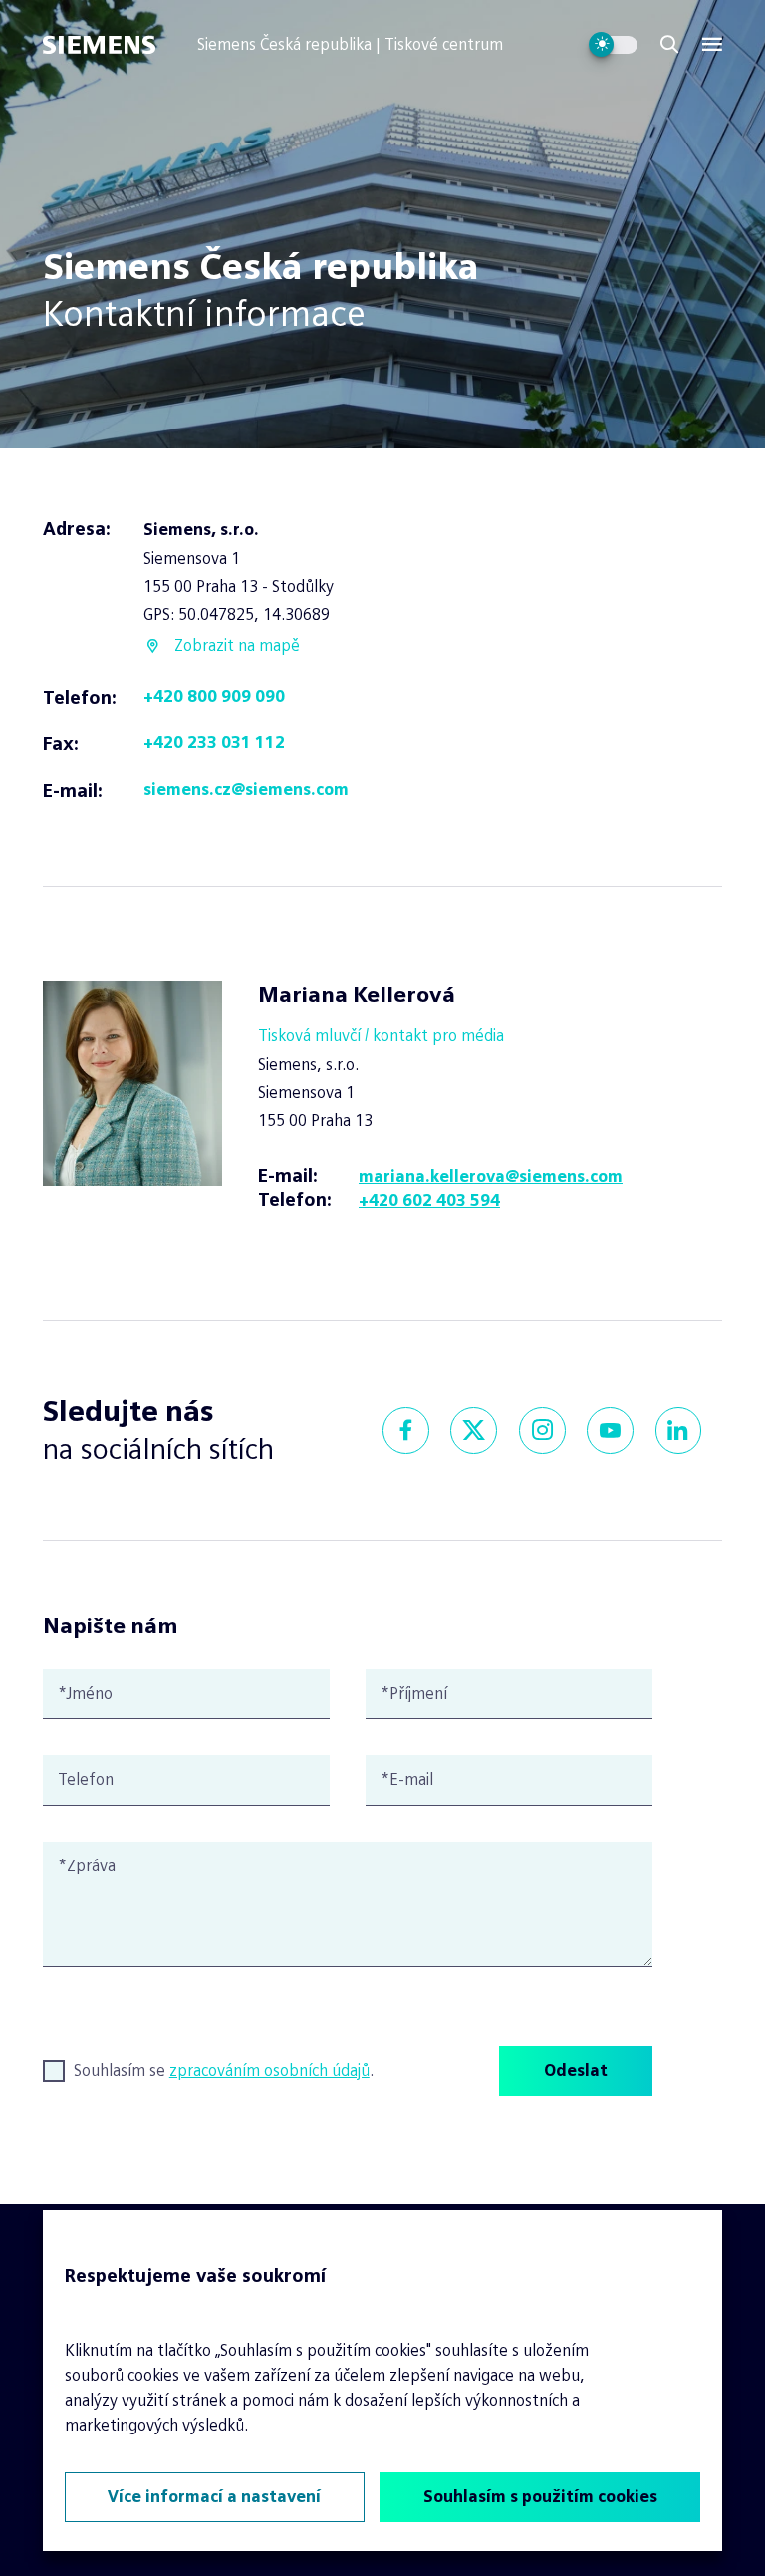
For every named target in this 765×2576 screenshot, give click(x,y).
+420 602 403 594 (429, 1200)
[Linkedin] (679, 1431)
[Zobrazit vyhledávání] (669, 45)
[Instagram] (542, 1431)
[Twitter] (474, 1431)
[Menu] (712, 45)
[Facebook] (406, 1431)
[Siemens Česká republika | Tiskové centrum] (120, 45)
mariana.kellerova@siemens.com (491, 1176)
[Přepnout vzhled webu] (613, 45)
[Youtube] (610, 1431)
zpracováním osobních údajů (269, 2070)
